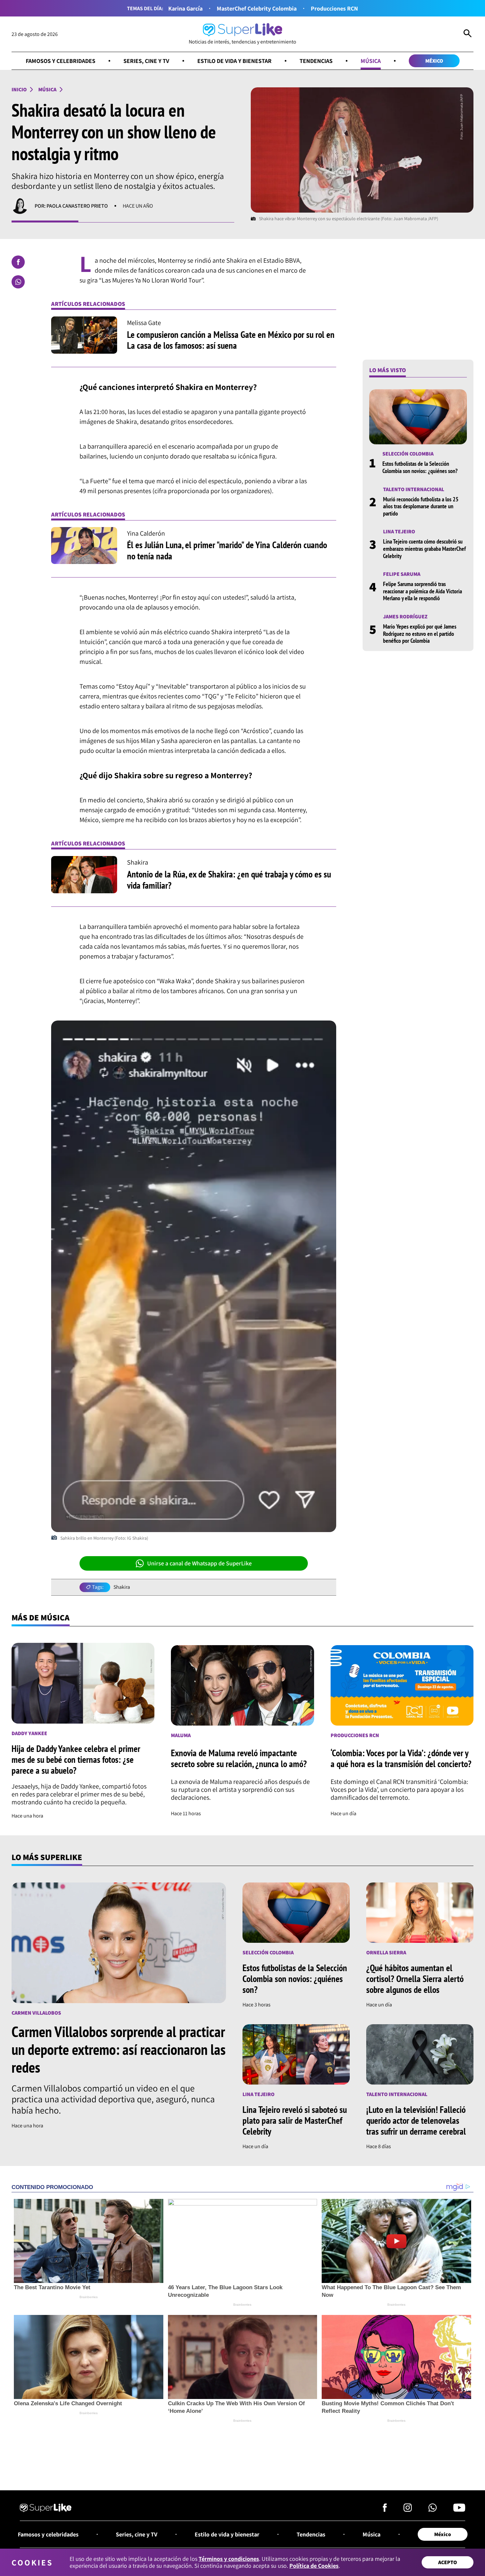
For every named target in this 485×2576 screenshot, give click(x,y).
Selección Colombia (408, 454)
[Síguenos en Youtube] (459, 2509)
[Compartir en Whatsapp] (18, 282)
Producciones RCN (334, 8)
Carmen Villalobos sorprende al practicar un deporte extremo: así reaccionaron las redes (119, 2049)
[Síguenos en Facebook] (385, 2509)
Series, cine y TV (146, 61)
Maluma (181, 1735)
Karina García (185, 8)
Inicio (19, 89)
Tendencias (316, 61)
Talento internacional (414, 489)
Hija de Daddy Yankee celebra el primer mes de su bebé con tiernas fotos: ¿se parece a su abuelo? (76, 1759)
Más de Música (41, 1617)
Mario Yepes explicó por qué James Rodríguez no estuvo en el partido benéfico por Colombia (420, 634)
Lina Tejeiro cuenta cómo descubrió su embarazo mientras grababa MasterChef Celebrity (424, 549)
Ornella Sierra (386, 1953)
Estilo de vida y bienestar (234, 61)
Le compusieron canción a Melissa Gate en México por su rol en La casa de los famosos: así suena (231, 340)
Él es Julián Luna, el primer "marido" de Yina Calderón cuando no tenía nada (227, 550)
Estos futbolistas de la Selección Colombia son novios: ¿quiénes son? (420, 468)
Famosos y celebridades (61, 61)
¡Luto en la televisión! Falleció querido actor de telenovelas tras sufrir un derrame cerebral (416, 2120)
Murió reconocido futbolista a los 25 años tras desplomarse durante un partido (421, 506)
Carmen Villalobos (36, 2013)
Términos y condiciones (229, 2559)
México (434, 61)
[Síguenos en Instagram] (408, 2509)
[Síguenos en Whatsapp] (433, 2509)
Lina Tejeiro (399, 532)
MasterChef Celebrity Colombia (257, 8)
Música (371, 61)
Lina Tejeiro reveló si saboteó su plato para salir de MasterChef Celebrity (295, 2120)
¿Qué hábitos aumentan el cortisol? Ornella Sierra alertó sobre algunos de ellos (415, 1979)
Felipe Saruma (402, 574)
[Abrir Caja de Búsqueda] (468, 34)
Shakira (122, 1587)
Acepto (448, 2562)
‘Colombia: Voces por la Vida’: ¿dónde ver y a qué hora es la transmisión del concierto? (401, 1758)
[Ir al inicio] (46, 2509)
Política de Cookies (314, 2566)
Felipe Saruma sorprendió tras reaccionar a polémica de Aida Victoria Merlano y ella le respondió (422, 591)
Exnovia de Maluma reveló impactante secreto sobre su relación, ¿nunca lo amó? (239, 1758)
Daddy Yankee (29, 1733)
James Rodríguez (405, 617)
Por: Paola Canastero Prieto (71, 206)
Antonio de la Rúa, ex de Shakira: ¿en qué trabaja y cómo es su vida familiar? (229, 880)
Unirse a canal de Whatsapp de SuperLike (199, 1563)
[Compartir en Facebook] (18, 262)
